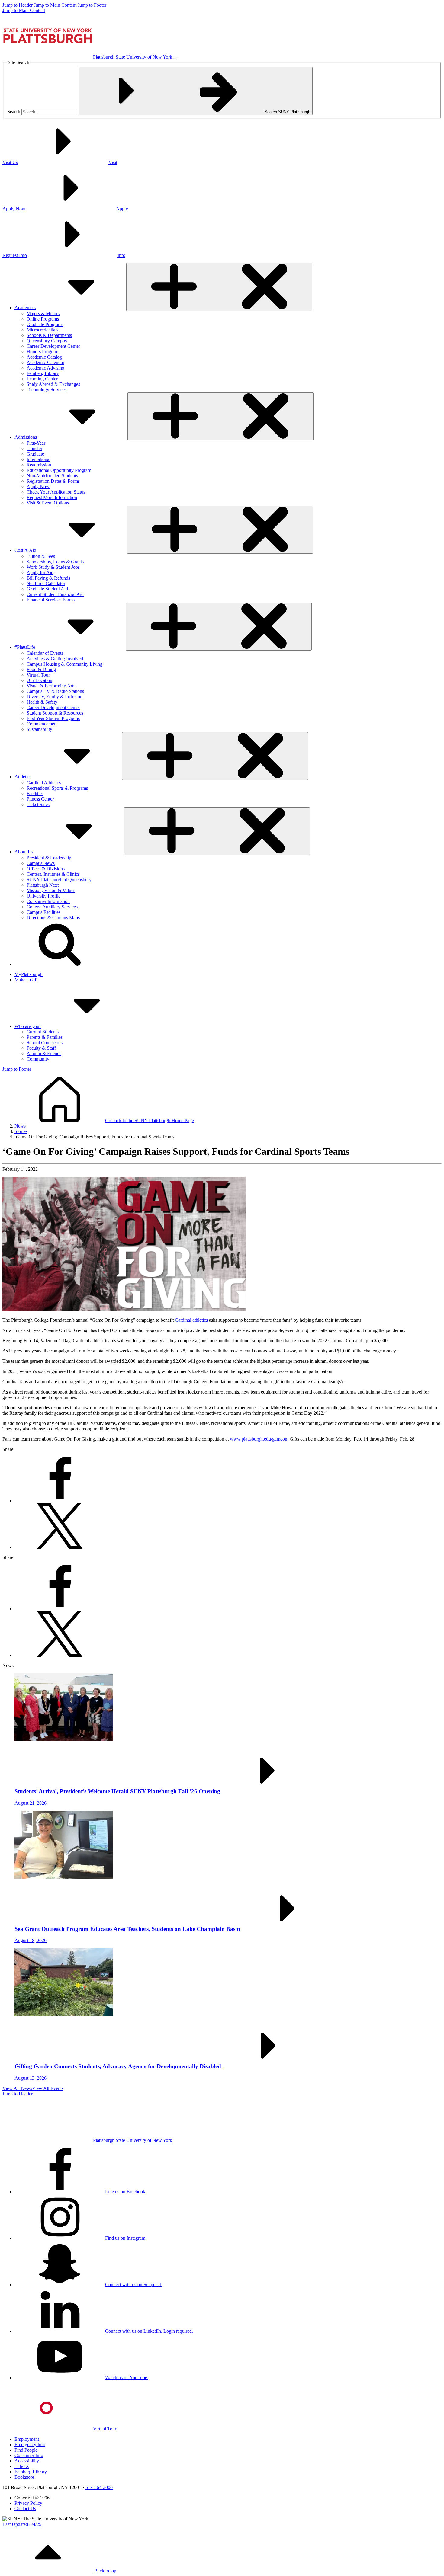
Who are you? (28, 1026)
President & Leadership (49, 858)
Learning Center (42, 379)
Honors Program (42, 352)
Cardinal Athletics (44, 783)
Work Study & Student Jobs (53, 567)
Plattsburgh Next (43, 885)
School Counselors (45, 1043)
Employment (27, 2439)
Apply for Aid (40, 573)
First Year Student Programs (53, 718)
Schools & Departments (49, 335)
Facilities (35, 794)
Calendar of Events (45, 653)
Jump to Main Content (55, 5)
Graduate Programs (45, 324)
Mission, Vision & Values (51, 890)
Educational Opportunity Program (59, 470)
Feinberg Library (43, 373)
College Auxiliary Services (52, 907)
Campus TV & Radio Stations (55, 691)
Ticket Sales (38, 804)
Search (14, 112)
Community (38, 1059)
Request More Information (52, 497)
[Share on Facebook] (60, 1501)
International (39, 459)
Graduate (35, 454)
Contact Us (25, 2509)
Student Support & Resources (55, 713)
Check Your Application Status (56, 492)
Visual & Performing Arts (51, 686)
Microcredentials (42, 330)
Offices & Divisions (46, 869)
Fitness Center (40, 799)
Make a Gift (26, 980)
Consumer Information (48, 901)
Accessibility (27, 2461)
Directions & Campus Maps (53, 918)
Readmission (39, 465)
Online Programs (43, 319)
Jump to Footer (92, 5)
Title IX (22, 2466)
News (20, 1126)
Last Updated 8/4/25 (22, 2524)
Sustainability (39, 729)
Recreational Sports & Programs (57, 788)
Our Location (39, 680)
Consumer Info (29, 2455)
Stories (21, 1131)
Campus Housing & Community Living (64, 664)
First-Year (36, 443)
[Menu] (175, 59)
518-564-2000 (99, 2487)
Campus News (41, 863)
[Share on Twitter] (60, 1547)
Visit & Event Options (48, 503)
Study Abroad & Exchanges (53, 384)
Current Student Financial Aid (55, 594)
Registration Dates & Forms (53, 481)
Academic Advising (45, 368)
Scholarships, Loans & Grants (55, 562)
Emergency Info (30, 2445)
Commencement (42, 724)
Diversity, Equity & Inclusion (55, 697)
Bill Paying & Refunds (48, 578)
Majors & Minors (43, 314)
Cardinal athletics (191, 1320)
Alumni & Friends (44, 1053)
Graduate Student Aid (47, 589)
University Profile (43, 896)
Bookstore (24, 2477)
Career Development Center (53, 346)
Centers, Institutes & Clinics (53, 874)
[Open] (219, 287)
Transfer (34, 448)
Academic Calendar (45, 362)
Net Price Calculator (46, 583)
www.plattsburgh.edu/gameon (259, 1439)
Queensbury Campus (47, 341)
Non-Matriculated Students (52, 476)
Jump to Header (18, 5)
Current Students (43, 1032)
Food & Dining (41, 669)
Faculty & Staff (41, 1048)
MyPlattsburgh (29, 974)
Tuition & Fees (41, 556)
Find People (26, 2450)
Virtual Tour (38, 675)
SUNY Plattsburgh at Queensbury (59, 880)
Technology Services (47, 390)
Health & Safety (42, 702)
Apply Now (38, 486)
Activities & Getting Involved (55, 659)
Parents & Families (45, 1037)
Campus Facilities (43, 912)
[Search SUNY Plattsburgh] (60, 964)
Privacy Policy (28, 2503)
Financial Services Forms (51, 600)
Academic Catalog (44, 357)
